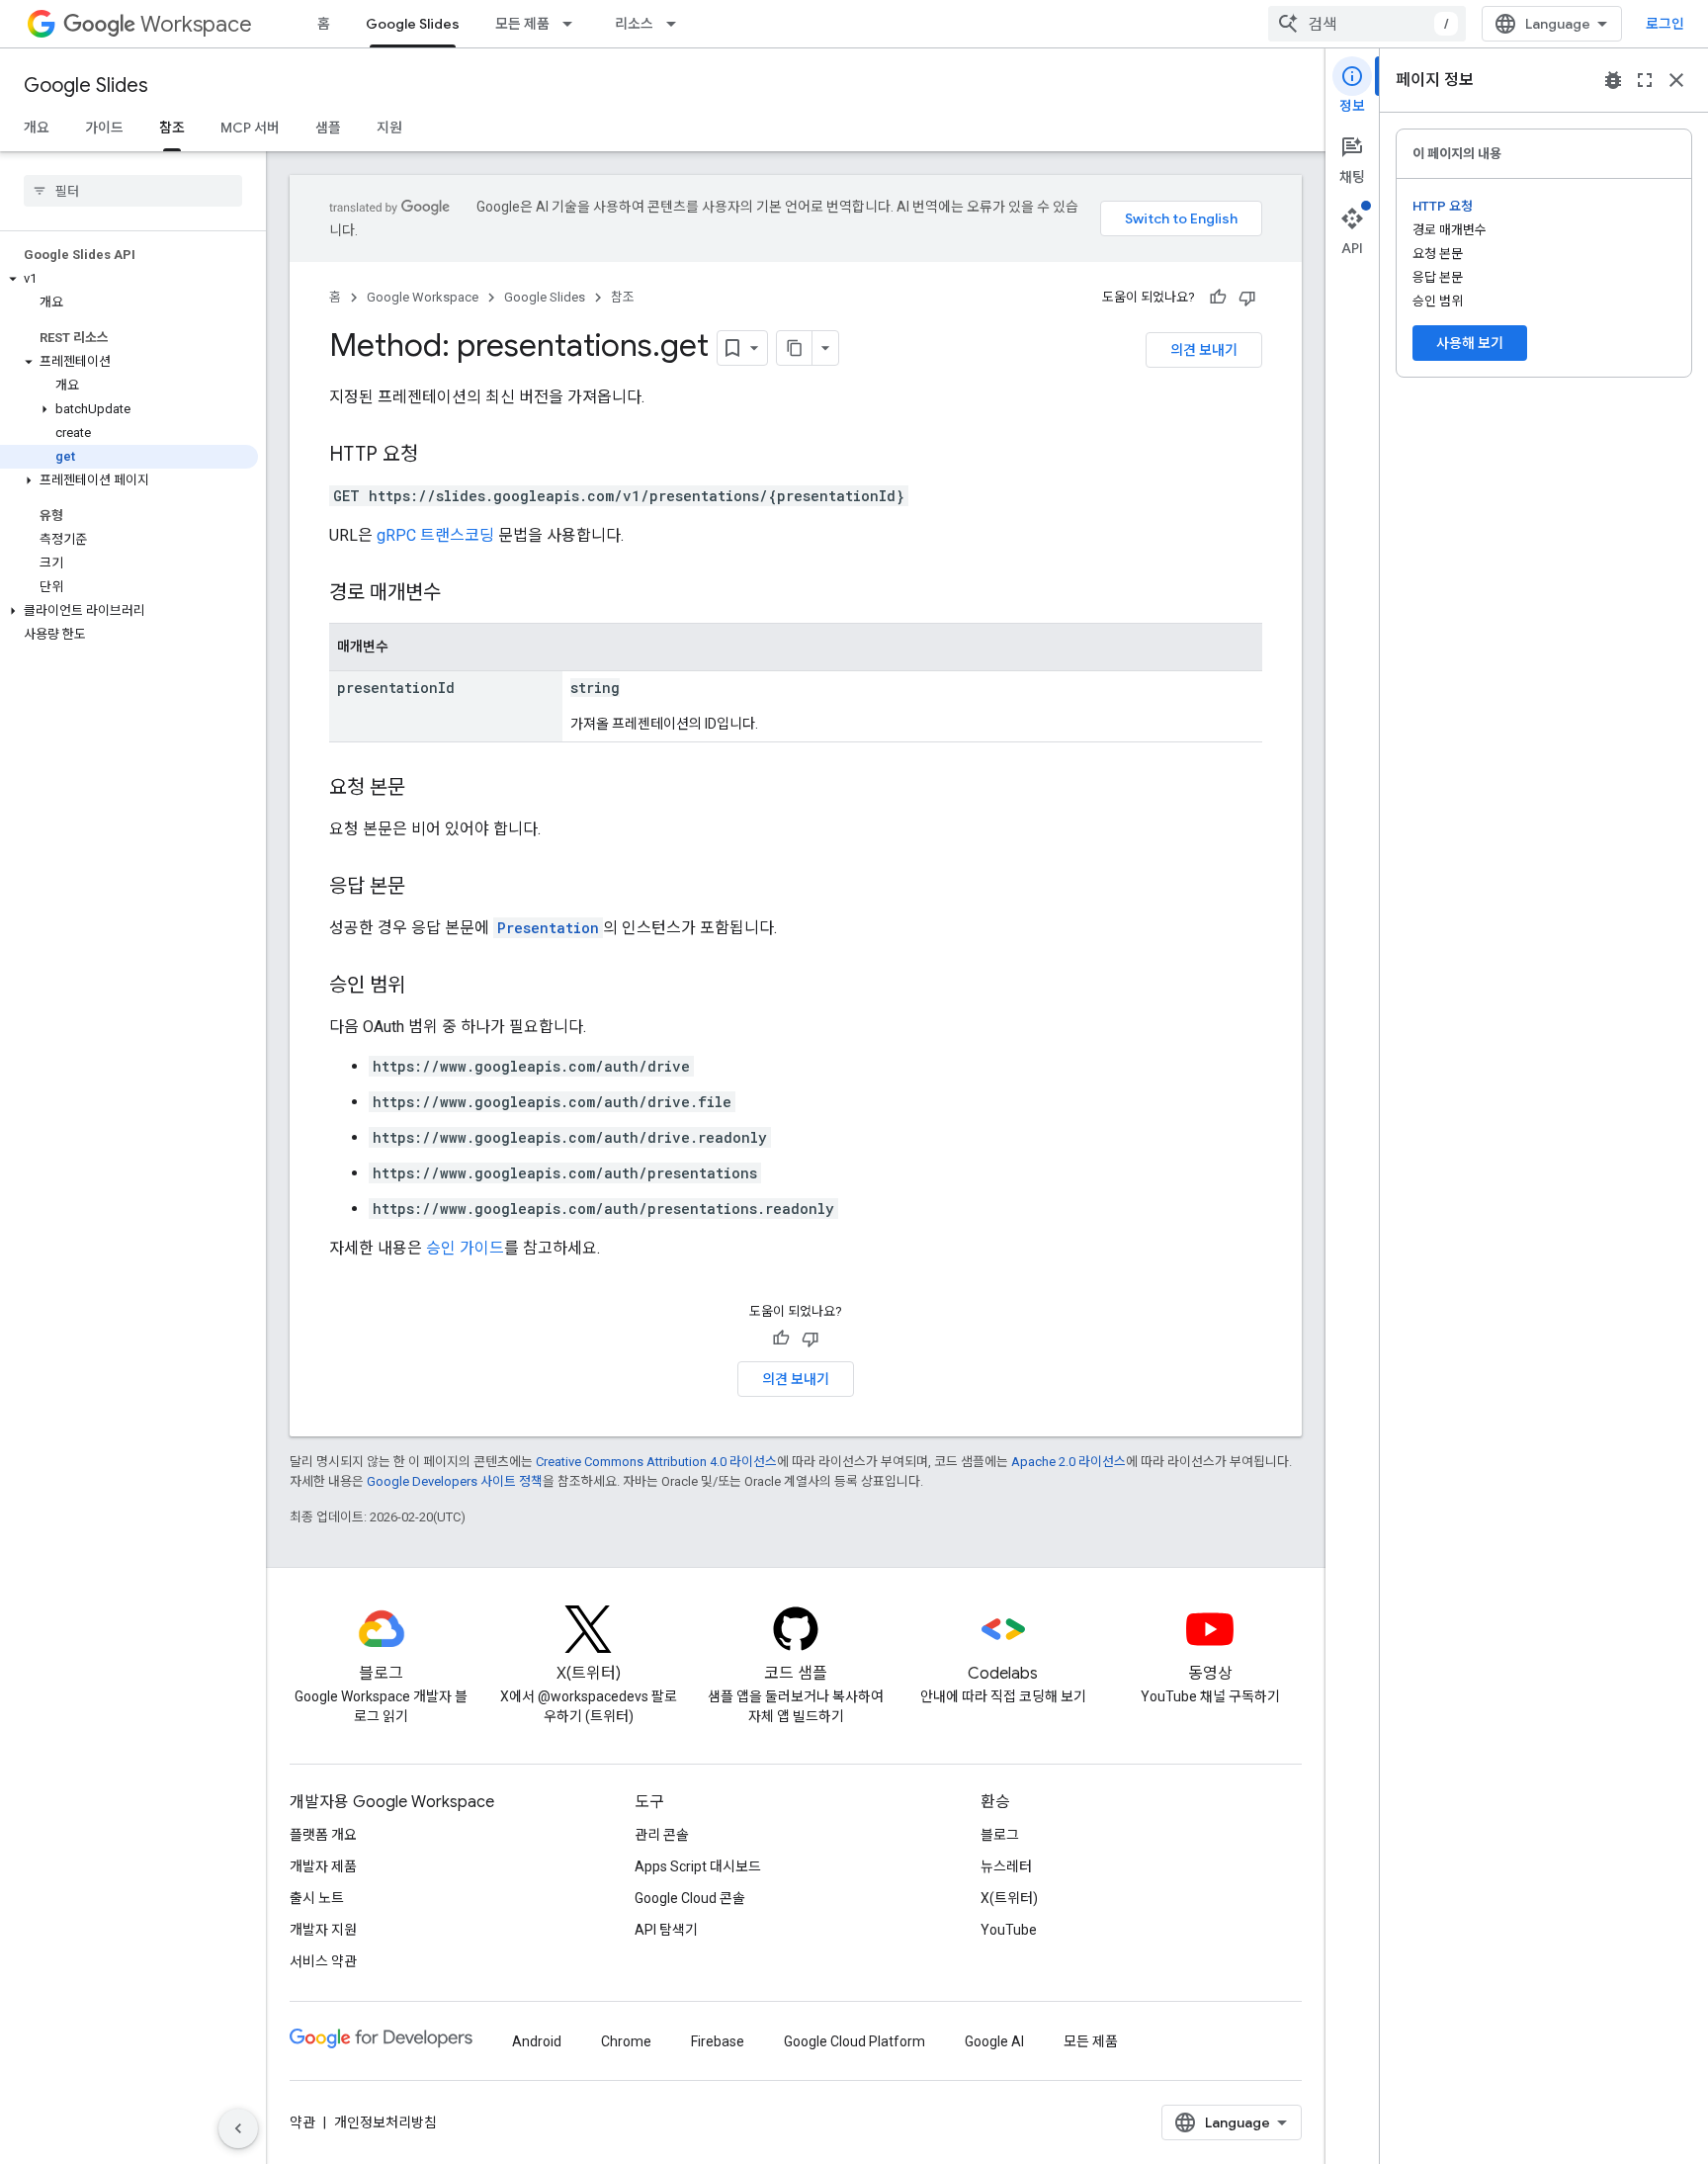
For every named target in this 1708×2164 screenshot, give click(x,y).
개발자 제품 (323, 1866)
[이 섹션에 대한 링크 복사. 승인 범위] (425, 987)
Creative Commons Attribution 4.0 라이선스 (656, 1462)
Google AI (994, 2041)
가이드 (104, 128)
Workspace (196, 24)
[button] (129, 279)
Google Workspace (423, 297)
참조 (172, 128)
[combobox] (1367, 24)
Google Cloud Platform (854, 2041)
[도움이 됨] (1218, 298)
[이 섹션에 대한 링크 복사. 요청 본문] (425, 789)
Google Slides (413, 24)
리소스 (634, 24)
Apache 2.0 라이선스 (1068, 1462)
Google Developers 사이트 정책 (455, 1481)
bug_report (1613, 80)
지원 (389, 128)
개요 (37, 128)
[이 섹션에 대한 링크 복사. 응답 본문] (425, 888)
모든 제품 (522, 24)
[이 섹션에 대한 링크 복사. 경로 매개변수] (461, 594)
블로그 (1000, 1835)
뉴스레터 (1006, 1866)
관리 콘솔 (662, 1835)
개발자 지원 (323, 1930)
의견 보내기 (1204, 350)
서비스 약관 (323, 1961)
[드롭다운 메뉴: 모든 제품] (573, 24)
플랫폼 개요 (323, 1835)
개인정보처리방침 (385, 2122)
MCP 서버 (250, 128)
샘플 (328, 128)
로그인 (1665, 24)
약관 (302, 2122)
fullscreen (1645, 80)
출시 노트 (317, 1898)
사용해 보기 (1470, 343)
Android (537, 2041)
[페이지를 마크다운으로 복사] (795, 348)
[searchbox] (133, 191)
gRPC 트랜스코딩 (435, 535)
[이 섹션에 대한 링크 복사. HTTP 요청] (438, 456)
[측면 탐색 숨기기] (238, 2128)
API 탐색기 (666, 1930)
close (1676, 80)
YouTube (1009, 1930)
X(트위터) (1009, 1898)
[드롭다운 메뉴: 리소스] (677, 24)
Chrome (626, 2041)
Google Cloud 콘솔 (690, 1898)
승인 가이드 (465, 1248)
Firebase (718, 2041)
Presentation (548, 928)
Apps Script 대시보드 (698, 1866)
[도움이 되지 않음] (1247, 298)
